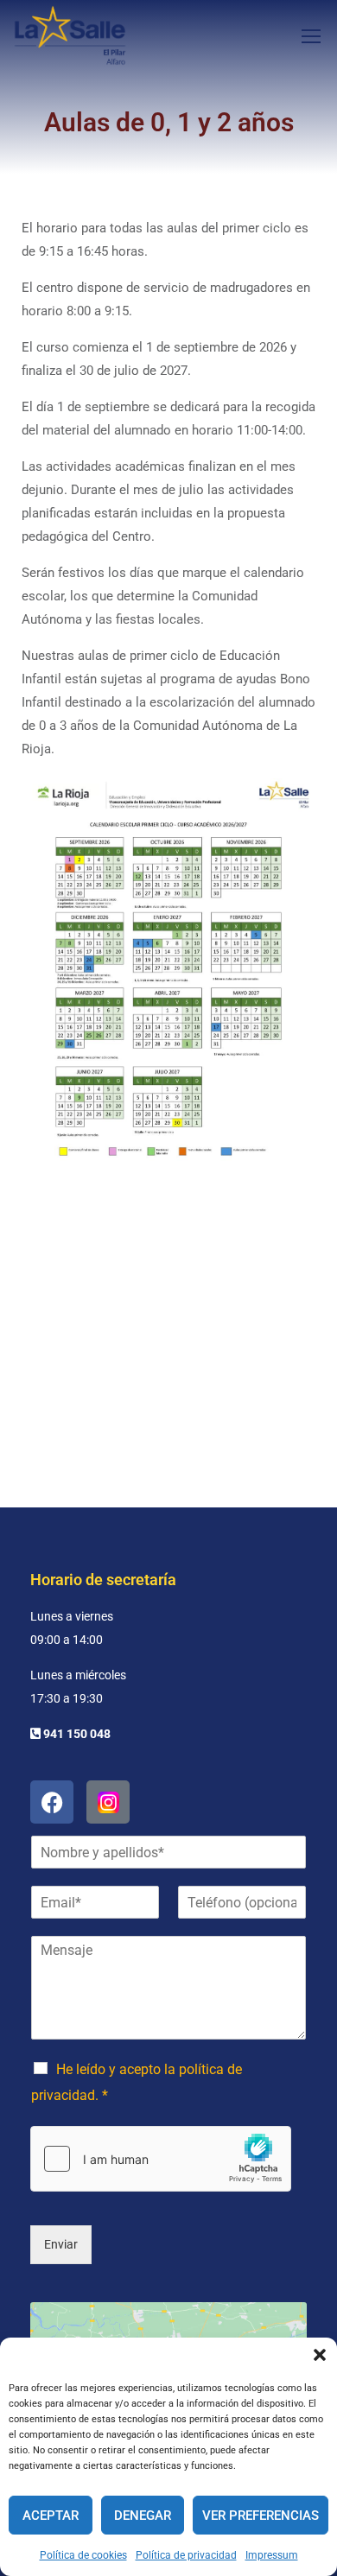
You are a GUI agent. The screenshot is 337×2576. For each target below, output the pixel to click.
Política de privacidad (186, 2555)
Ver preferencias (261, 2516)
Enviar (61, 2244)
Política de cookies (83, 2555)
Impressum (272, 2555)
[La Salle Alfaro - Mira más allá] (70, 35)
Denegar (143, 2516)
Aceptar (51, 2516)
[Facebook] (52, 1802)
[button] (320, 2355)
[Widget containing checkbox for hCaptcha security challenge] (161, 2159)
